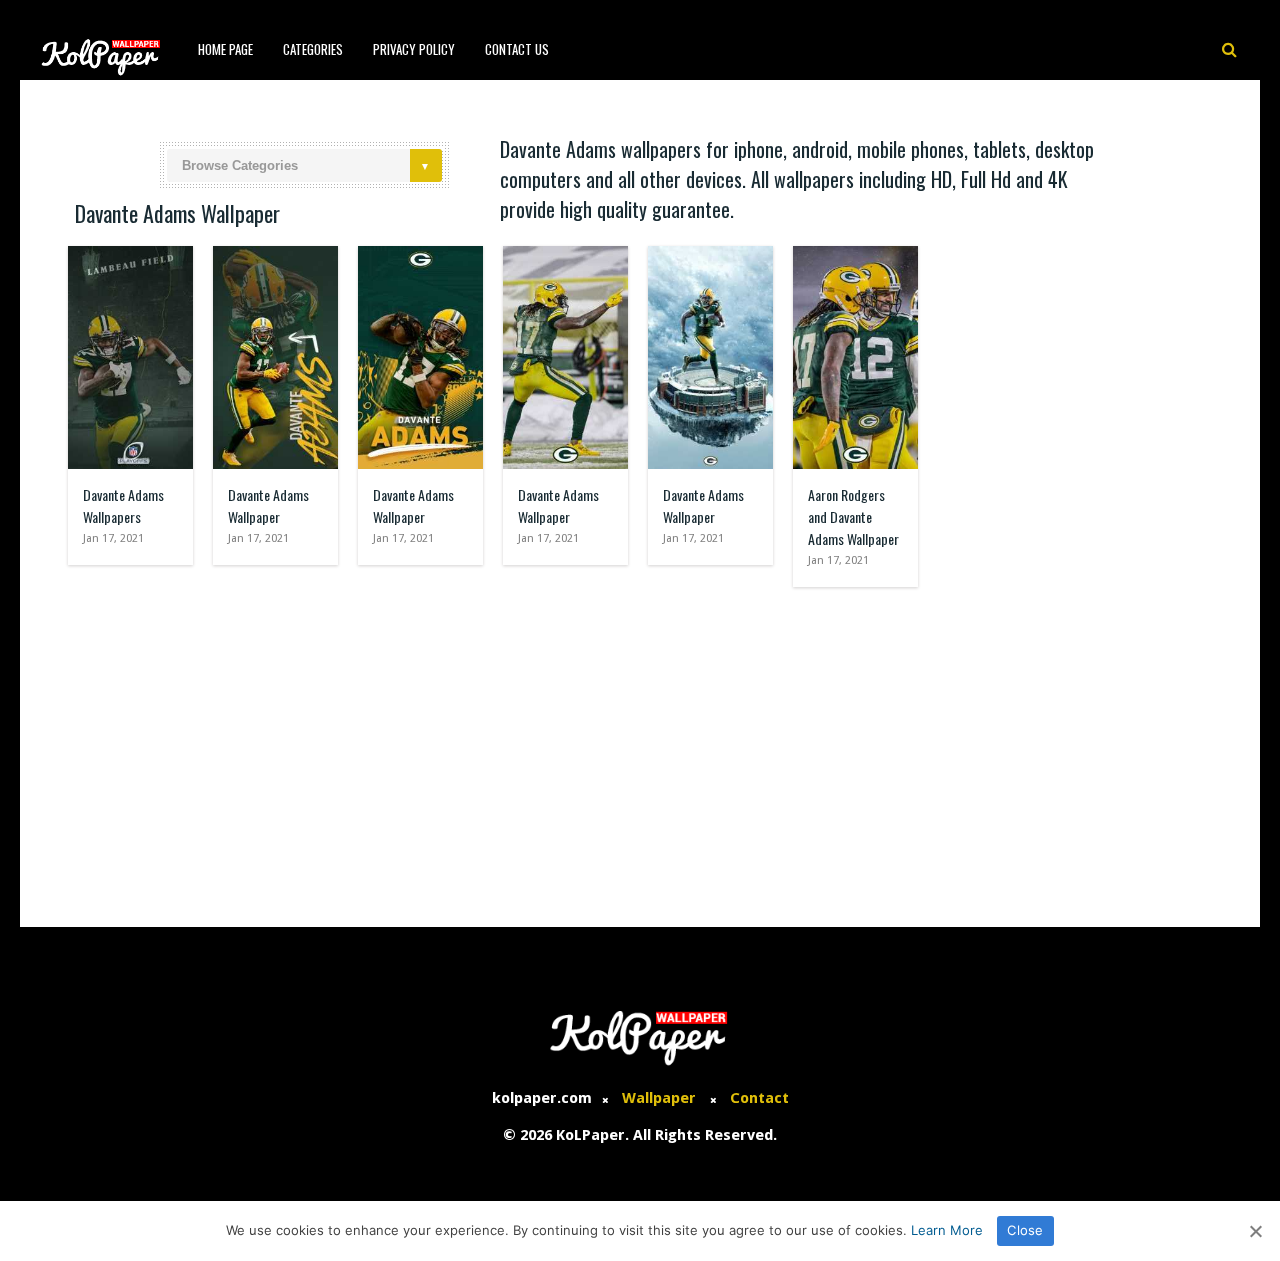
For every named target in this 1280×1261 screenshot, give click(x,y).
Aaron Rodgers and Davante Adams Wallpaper (853, 516)
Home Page (225, 49)
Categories (313, 49)
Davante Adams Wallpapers (123, 505)
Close (1025, 1230)
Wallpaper (659, 1098)
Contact (759, 1098)
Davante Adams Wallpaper (268, 505)
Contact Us (517, 49)
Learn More (947, 1230)
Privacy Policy (414, 49)
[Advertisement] (640, 747)
